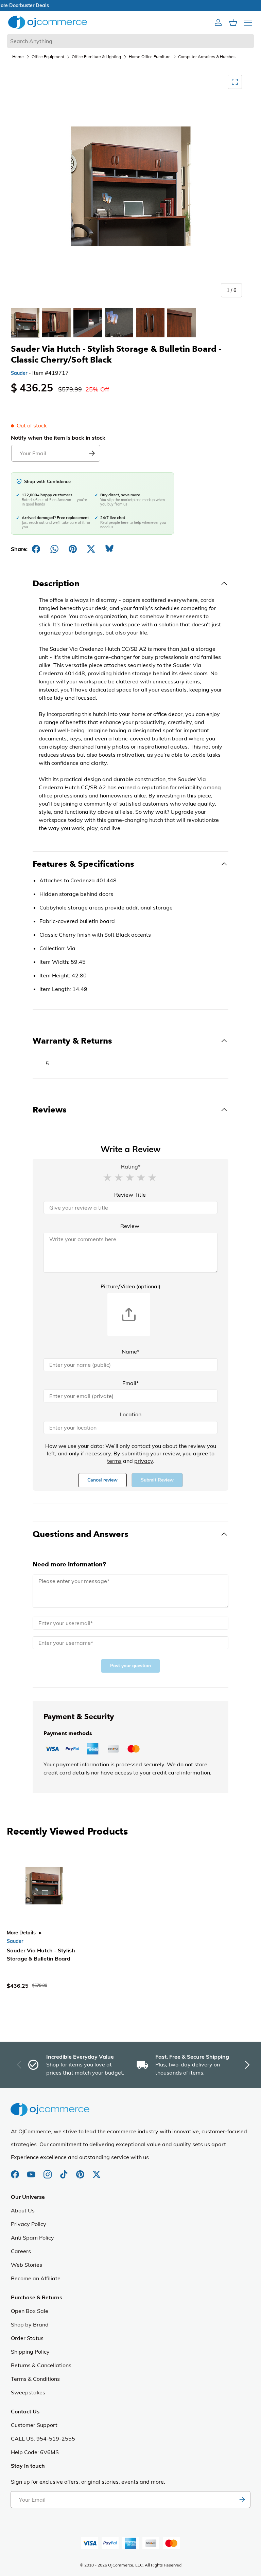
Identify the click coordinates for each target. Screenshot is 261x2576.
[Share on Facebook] (36, 549)
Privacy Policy (29, 2224)
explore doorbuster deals (131, 5)
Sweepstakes (28, 2392)
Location (130, 1414)
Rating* (131, 1166)
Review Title (130, 1195)
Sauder (19, 373)
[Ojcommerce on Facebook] (16, 2171)
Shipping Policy (30, 2352)
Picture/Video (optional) (130, 1286)
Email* (130, 1383)
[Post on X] (91, 549)
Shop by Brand (30, 2324)
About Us (23, 2210)
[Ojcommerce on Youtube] (32, 2171)
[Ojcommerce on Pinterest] (81, 2171)
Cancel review (102, 1480)
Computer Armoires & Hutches (207, 57)
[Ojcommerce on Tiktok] (65, 2171)
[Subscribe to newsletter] (242, 2500)
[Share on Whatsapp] (54, 549)
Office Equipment (48, 57)
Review (130, 1226)
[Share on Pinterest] (73, 549)
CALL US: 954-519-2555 (43, 2439)
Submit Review (157, 1480)
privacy (144, 1461)
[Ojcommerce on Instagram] (48, 2171)
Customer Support (34, 2425)
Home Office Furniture (150, 57)
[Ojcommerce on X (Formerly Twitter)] (97, 2171)
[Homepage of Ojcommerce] (48, 22)
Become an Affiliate (36, 2278)
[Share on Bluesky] (109, 549)
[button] (107, 1177)
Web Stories (27, 2265)
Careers (21, 2251)
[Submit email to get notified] (92, 453)
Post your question (130, 1666)
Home (18, 57)
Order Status (27, 2338)
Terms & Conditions (35, 2379)
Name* (130, 1351)
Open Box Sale (30, 2311)
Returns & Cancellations (41, 2365)
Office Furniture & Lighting (96, 57)
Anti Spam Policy (32, 2238)
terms (114, 1461)
